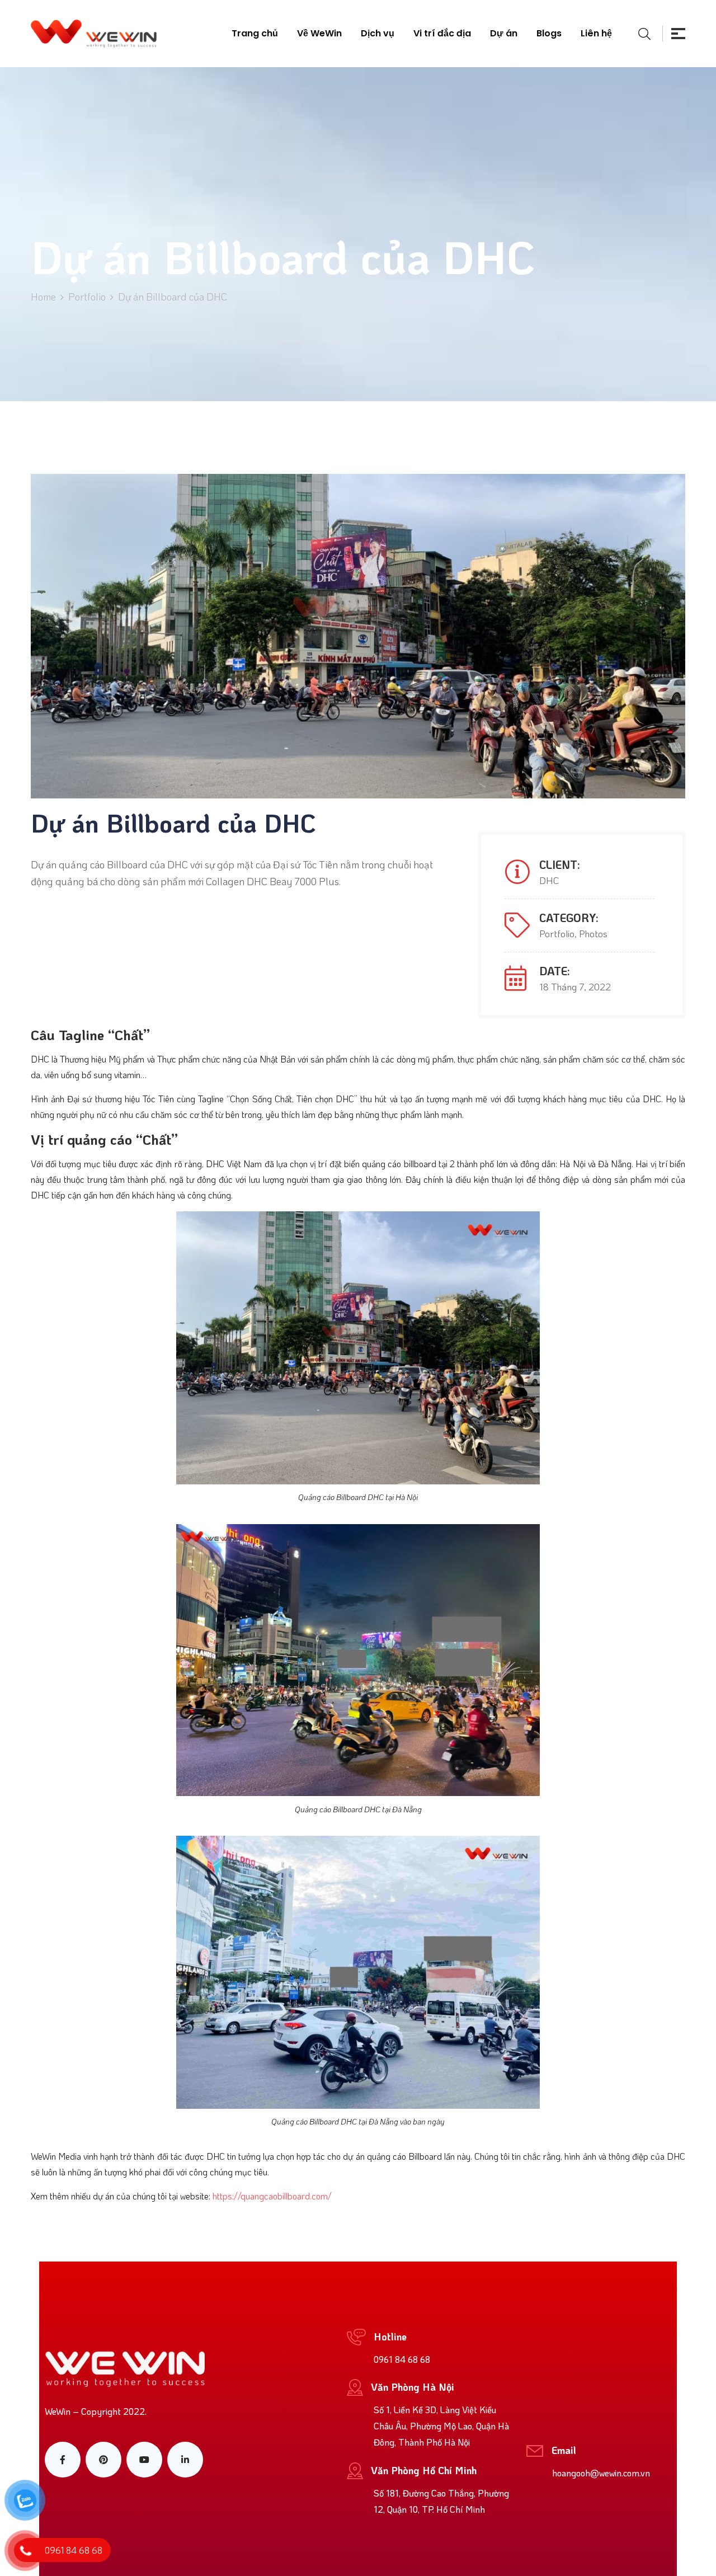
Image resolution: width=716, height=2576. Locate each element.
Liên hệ (596, 33)
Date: (555, 971)
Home (43, 297)
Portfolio (87, 297)
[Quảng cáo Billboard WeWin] (94, 34)
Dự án (504, 33)
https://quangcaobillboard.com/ (272, 2196)
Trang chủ (255, 33)
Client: (560, 864)
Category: (569, 918)
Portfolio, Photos (573, 933)
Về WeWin (319, 33)
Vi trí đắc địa (442, 33)
